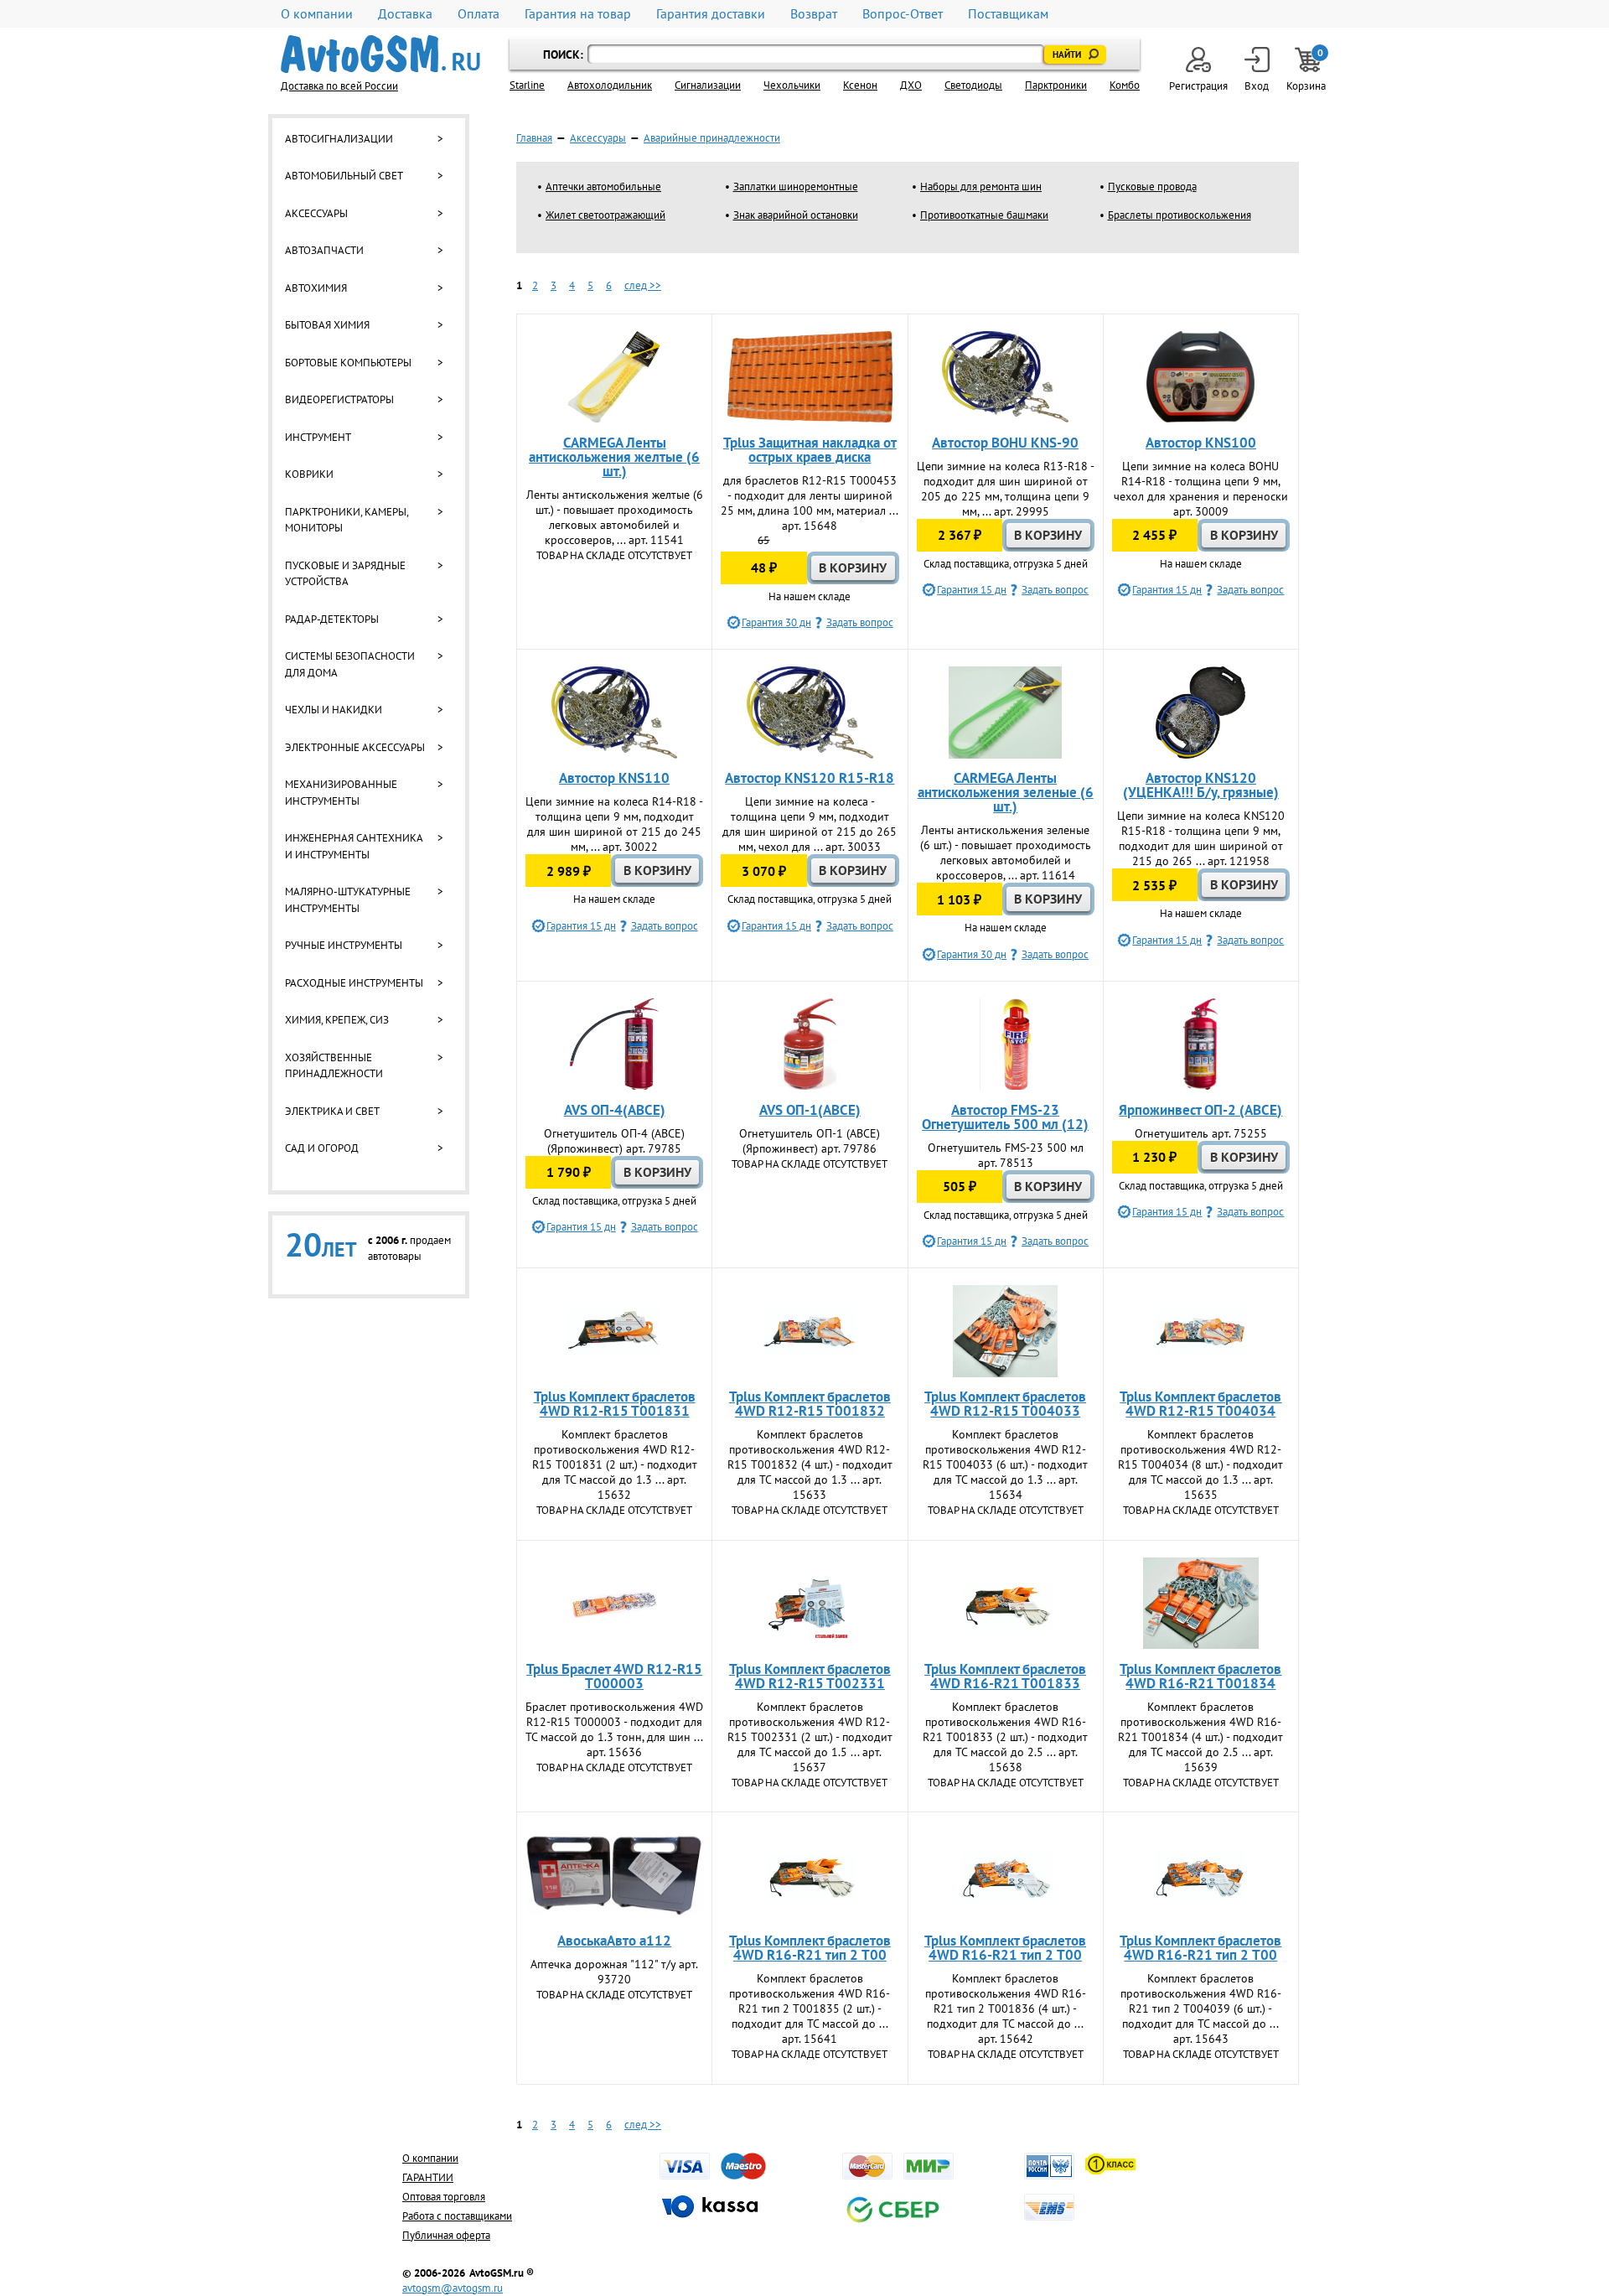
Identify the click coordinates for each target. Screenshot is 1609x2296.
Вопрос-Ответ (903, 14)
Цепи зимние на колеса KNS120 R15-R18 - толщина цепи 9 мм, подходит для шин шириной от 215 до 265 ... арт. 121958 (1201, 838)
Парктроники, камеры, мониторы (347, 520)
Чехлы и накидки (334, 710)
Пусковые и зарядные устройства (345, 574)
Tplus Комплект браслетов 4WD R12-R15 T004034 (1200, 1404)
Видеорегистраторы (339, 399)
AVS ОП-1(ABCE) (810, 1110)
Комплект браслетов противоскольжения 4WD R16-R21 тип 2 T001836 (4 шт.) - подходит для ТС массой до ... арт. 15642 (1006, 2008)
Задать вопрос (860, 622)
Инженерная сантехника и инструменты (354, 846)
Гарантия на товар (578, 14)
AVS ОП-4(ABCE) (615, 1110)
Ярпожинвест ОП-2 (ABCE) (1200, 1110)
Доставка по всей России (339, 86)
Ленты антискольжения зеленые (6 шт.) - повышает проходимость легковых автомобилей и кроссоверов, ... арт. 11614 (1006, 853)
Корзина (1307, 70)
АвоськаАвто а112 (614, 1941)
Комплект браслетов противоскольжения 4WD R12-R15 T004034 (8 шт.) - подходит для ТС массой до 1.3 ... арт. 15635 (1200, 1464)
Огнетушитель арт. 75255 (1201, 1133)
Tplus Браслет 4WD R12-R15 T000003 (614, 1676)
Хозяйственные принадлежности (334, 1066)
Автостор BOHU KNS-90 (1005, 443)
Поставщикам (1008, 14)
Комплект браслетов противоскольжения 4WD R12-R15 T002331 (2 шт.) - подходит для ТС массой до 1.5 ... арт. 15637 (810, 1737)
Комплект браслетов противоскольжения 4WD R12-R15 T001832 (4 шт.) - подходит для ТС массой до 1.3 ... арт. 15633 (810, 1464)
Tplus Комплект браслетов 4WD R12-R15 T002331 (810, 1676)
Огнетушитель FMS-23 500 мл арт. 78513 (1006, 1155)
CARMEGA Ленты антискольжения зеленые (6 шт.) (1006, 792)
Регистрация (1198, 86)
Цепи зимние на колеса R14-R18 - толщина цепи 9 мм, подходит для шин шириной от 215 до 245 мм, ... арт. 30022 (614, 824)
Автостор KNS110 (614, 778)
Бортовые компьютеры (348, 363)
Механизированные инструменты (341, 793)
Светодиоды (973, 85)
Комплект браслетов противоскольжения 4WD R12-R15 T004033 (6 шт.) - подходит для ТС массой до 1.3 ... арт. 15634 (1005, 1464)
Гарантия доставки (711, 14)
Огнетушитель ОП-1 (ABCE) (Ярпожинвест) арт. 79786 (810, 1141)
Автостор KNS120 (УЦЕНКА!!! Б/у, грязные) (1201, 785)
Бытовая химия (327, 325)
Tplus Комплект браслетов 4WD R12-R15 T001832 (810, 1404)
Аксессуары (316, 213)
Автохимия (316, 288)
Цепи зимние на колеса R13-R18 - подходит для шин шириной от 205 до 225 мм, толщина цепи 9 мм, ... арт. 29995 (1006, 489)
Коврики (309, 474)
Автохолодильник (610, 85)
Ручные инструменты (344, 945)
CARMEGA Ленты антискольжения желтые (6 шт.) (614, 457)
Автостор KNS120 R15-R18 (810, 778)
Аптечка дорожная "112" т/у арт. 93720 (614, 1972)
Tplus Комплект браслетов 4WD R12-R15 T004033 (1005, 1404)
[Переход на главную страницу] (380, 54)
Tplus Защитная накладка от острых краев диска (810, 450)
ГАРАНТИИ (428, 2177)
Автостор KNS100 (1201, 443)
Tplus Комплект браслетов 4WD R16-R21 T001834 (1200, 1676)
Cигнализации (708, 85)
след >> (643, 285)
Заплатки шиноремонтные (796, 187)
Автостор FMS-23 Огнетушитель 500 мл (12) (1005, 1117)
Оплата (479, 14)
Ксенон (860, 85)
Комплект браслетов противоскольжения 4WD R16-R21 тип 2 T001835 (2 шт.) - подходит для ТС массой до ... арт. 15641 (810, 2008)
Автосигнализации (339, 139)
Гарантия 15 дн (972, 590)
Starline (527, 85)
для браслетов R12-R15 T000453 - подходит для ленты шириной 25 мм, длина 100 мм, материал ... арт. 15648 (810, 503)
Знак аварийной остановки (796, 215)
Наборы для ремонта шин (981, 187)
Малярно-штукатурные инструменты (348, 900)
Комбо (1125, 85)
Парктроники (1056, 85)
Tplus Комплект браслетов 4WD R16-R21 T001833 (1005, 1676)
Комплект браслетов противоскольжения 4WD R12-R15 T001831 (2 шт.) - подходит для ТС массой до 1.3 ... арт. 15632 (615, 1464)
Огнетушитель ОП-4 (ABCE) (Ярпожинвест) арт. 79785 (614, 1141)
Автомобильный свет (344, 176)
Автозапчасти (324, 250)
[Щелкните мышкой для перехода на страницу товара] (614, 377)
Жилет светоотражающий (605, 215)
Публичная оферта (446, 2235)
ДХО (911, 85)
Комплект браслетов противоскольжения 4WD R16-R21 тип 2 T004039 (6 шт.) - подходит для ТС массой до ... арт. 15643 (1201, 2008)
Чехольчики (792, 85)
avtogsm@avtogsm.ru (453, 2288)
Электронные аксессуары (355, 747)
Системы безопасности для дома (350, 664)
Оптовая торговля (444, 2197)
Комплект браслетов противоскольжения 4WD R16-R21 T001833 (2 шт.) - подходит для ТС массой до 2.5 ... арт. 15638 (1005, 1737)
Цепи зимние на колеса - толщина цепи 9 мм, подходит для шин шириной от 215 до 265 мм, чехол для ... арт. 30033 (810, 824)
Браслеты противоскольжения (1180, 215)
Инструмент (318, 437)
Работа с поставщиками (457, 2216)
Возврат (814, 14)
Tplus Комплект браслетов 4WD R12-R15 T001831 (615, 1404)
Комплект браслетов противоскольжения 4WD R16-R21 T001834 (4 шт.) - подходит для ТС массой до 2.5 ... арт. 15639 (1200, 1737)
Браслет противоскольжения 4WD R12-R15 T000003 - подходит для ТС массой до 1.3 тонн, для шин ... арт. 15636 (614, 1729)
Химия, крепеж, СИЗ (337, 1020)
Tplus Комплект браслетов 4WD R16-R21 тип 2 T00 (810, 1948)
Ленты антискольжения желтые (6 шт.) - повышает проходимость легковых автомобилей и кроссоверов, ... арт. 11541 (615, 517)
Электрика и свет (332, 1111)
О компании (317, 14)
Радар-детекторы (332, 619)
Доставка (405, 14)
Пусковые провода (1152, 187)
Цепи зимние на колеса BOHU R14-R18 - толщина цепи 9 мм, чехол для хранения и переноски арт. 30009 (1201, 489)
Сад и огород (322, 1148)
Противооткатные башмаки (984, 215)
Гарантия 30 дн (776, 622)
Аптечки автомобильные (603, 187)
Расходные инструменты (354, 983)
